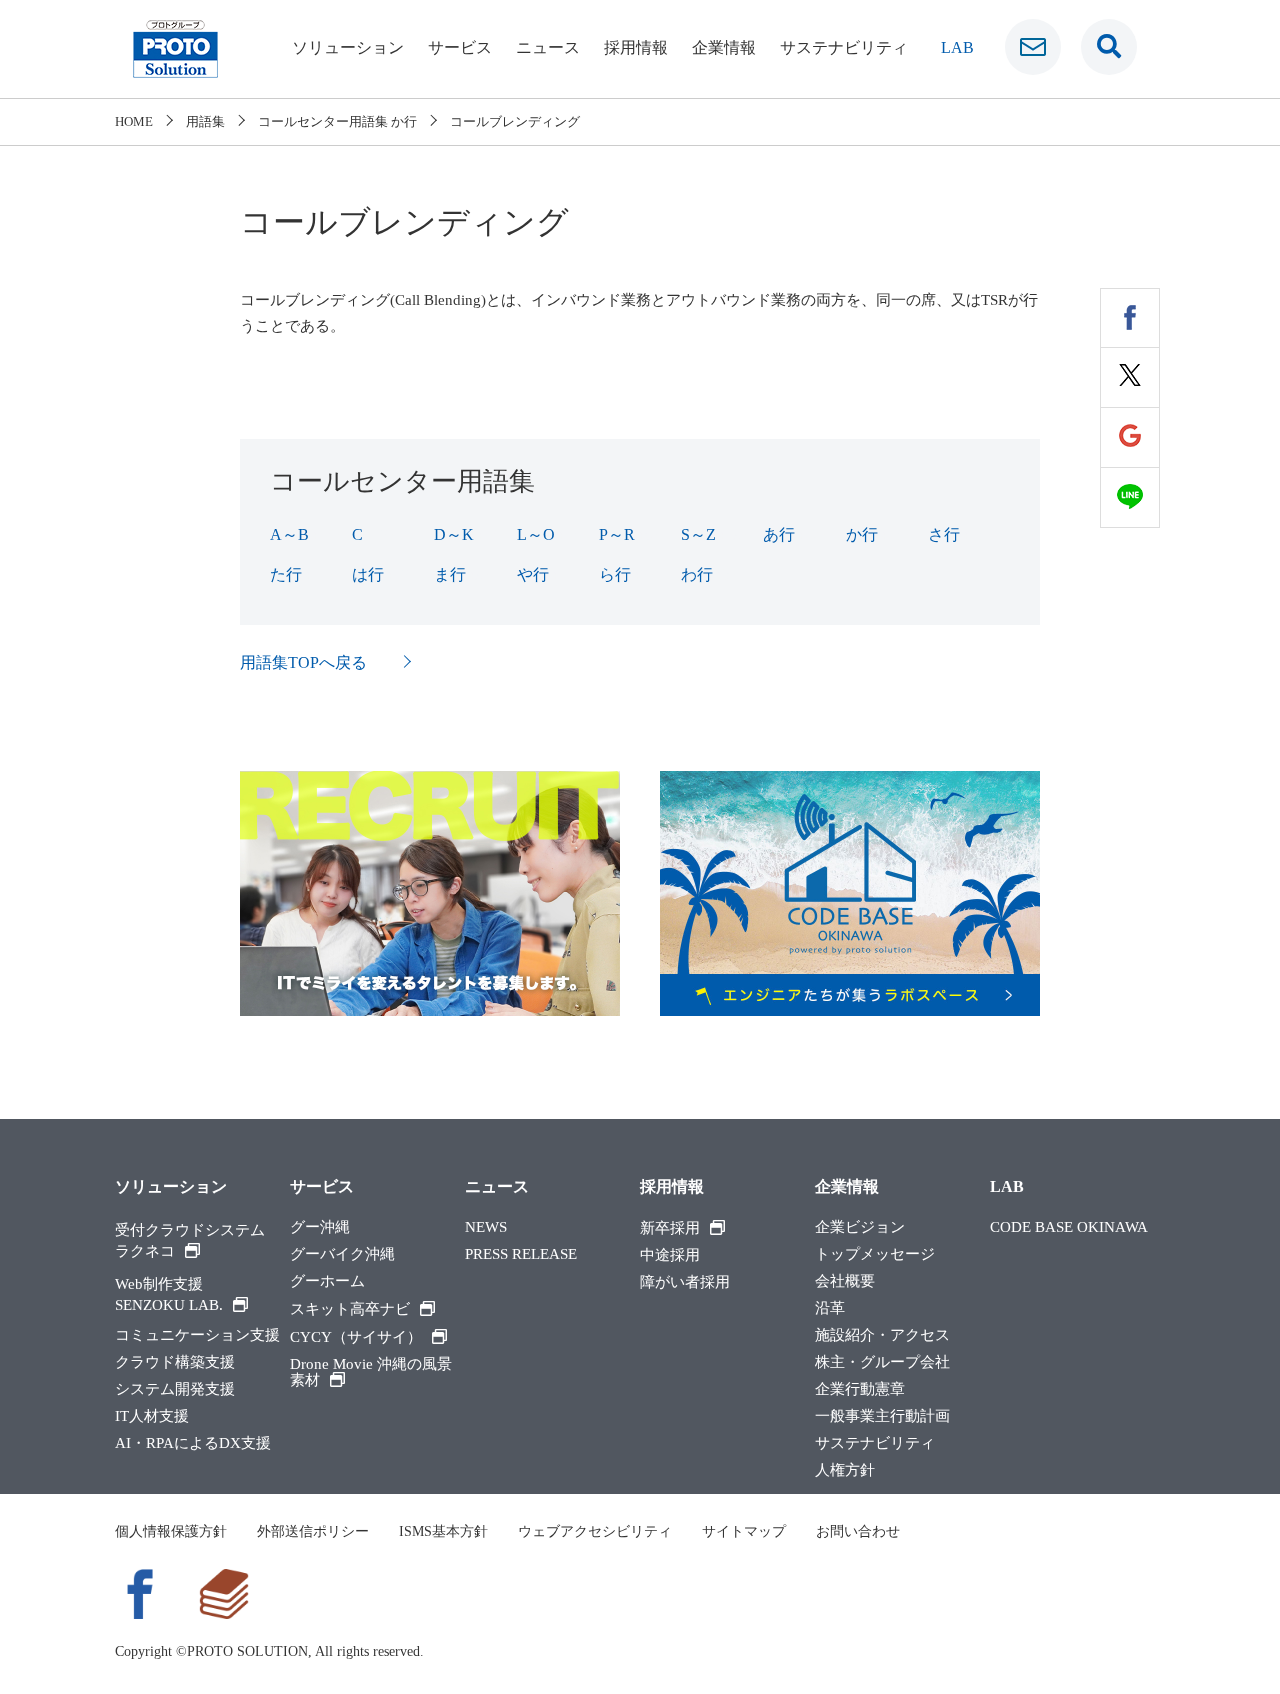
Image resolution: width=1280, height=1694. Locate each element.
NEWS (486, 1227)
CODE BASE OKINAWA (1069, 1227)
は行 (368, 574)
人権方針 (845, 1470)
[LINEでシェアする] (1130, 498)
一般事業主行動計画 (882, 1416)
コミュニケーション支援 (197, 1335)
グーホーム (327, 1281)
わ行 (697, 574)
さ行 (944, 534)
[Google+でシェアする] (1130, 438)
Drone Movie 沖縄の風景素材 (371, 1372)
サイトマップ (744, 1531)
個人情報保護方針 (171, 1531)
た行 (286, 574)
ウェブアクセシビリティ (595, 1531)
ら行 (615, 574)
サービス (460, 47)
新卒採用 (670, 1228)
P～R (617, 534)
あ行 (779, 534)
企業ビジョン (860, 1227)
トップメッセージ (875, 1254)
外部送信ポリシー (313, 1531)
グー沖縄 (320, 1227)
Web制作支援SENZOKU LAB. (169, 1294)
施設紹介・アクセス (882, 1335)
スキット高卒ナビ (350, 1309)
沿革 (830, 1308)
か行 (862, 534)
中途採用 (670, 1255)
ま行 (450, 574)
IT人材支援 (152, 1416)
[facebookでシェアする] (1130, 318)
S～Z (698, 534)
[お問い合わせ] (1033, 47)
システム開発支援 (175, 1389)
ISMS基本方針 (443, 1531)
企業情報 (724, 47)
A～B (289, 534)
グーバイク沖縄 (342, 1254)
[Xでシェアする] (1130, 378)
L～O (536, 534)
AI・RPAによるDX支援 (193, 1443)
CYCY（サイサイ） (356, 1337)
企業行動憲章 (860, 1389)
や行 (533, 574)
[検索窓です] (1109, 47)
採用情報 (636, 47)
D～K (454, 534)
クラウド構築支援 (175, 1362)
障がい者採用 (685, 1282)
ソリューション (348, 47)
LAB (957, 47)
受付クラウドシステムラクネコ (190, 1240)
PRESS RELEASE (521, 1254)
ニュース (548, 47)
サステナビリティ (844, 47)
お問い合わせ (858, 1531)
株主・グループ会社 (882, 1362)
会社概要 (845, 1281)
